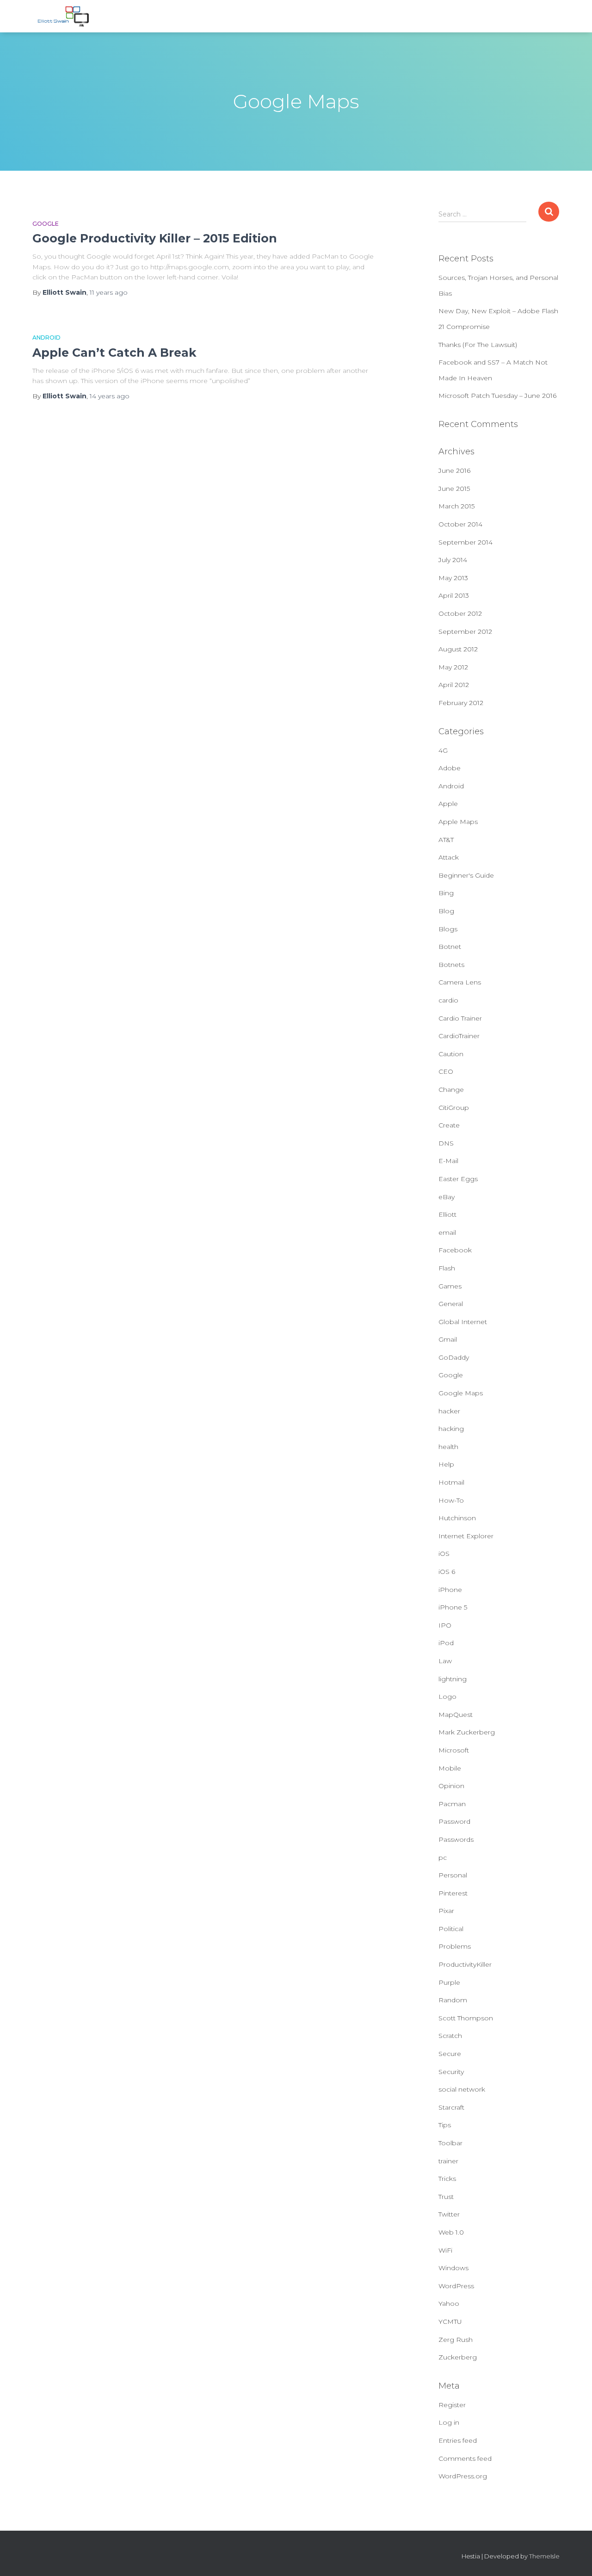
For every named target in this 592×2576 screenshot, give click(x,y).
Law (445, 1661)
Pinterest (453, 1893)
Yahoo (449, 2304)
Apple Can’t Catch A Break (114, 353)
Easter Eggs (458, 1179)
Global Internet (463, 1322)
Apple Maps (458, 822)
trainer (448, 2161)
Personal (453, 1875)
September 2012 (465, 632)
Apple (448, 804)
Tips (445, 2125)
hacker (449, 1411)
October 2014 (460, 524)
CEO (446, 1071)
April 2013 (454, 595)
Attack (449, 857)
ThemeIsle (544, 2556)
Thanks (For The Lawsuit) (478, 345)
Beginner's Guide (466, 875)
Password (454, 1821)
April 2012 (454, 685)
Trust (446, 2197)
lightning (453, 1679)
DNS (446, 1143)
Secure (450, 2054)
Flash (447, 1268)
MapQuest (456, 1715)
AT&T (446, 840)
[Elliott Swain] (65, 16)
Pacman (452, 1804)
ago (109, 292)
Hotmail (451, 1482)
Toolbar (450, 2143)
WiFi (445, 2250)
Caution (451, 1054)
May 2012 (453, 667)
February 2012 (461, 703)
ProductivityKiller (465, 1964)
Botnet (450, 947)
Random (453, 2000)
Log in (449, 2422)
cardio (448, 1000)
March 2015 (456, 506)
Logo (447, 1697)
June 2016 (454, 471)
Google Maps (461, 1393)
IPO (445, 1625)
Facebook (455, 1250)
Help (446, 1464)
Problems (455, 1946)
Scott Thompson (466, 2018)
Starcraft (451, 2107)
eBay (447, 1197)
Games (450, 1286)
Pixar (446, 1911)
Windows (453, 2268)
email (447, 1232)
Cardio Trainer (460, 1018)
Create (449, 1125)
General (451, 1304)
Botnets (451, 965)
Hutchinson (457, 1518)
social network (462, 2089)
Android (46, 337)
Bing (446, 893)
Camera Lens (460, 982)
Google (46, 224)
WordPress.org (463, 2476)
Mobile (450, 1768)
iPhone (450, 1590)
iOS (444, 1554)
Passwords (456, 1839)
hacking (451, 1429)
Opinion (451, 1786)
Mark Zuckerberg (467, 1732)
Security (451, 2072)
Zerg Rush (456, 2340)
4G (443, 750)
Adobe (450, 768)
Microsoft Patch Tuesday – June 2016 (497, 396)
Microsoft (454, 1750)
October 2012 (460, 613)
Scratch (450, 2036)
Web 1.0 (451, 2232)
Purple (449, 1982)
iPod (446, 1643)
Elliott (447, 1214)
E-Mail (448, 1161)
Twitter (449, 2214)
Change (451, 1090)
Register (452, 2405)
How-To (451, 1500)
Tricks (447, 2179)
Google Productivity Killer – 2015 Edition (155, 238)
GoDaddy (454, 1357)
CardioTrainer (459, 1036)
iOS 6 (447, 1572)
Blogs (448, 929)
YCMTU (450, 2322)
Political (451, 1929)
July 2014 (453, 560)
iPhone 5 (453, 1607)
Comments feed (465, 2458)
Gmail (448, 1339)
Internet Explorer (466, 1536)
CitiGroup (454, 1108)
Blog (446, 911)
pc (443, 1858)
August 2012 (458, 649)
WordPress (456, 2286)
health (448, 1447)
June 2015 (454, 489)
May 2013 (453, 578)
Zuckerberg (458, 2357)
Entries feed (458, 2440)
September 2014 (466, 542)
